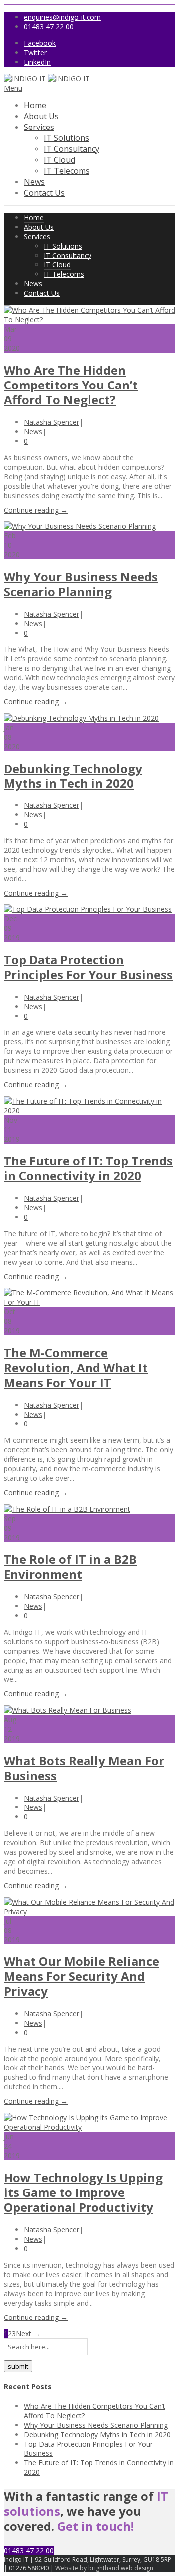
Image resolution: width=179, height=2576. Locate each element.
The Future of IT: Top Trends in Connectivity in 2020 (88, 1168)
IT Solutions (66, 138)
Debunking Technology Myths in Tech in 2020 (73, 776)
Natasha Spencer (51, 422)
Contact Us (44, 193)
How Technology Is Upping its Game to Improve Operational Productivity (83, 2192)
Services (39, 127)
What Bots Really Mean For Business (84, 1768)
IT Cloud (59, 160)
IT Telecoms (67, 171)
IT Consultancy (72, 149)
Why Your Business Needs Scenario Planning (81, 584)
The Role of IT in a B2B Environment (70, 1567)
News (34, 182)
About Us (41, 116)
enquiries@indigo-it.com (62, 17)
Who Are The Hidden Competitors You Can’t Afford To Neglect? (71, 385)
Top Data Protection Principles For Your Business (88, 967)
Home (35, 105)
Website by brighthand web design (104, 2568)
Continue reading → (36, 510)
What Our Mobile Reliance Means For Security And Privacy (82, 1976)
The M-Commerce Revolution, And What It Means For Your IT (76, 1367)
